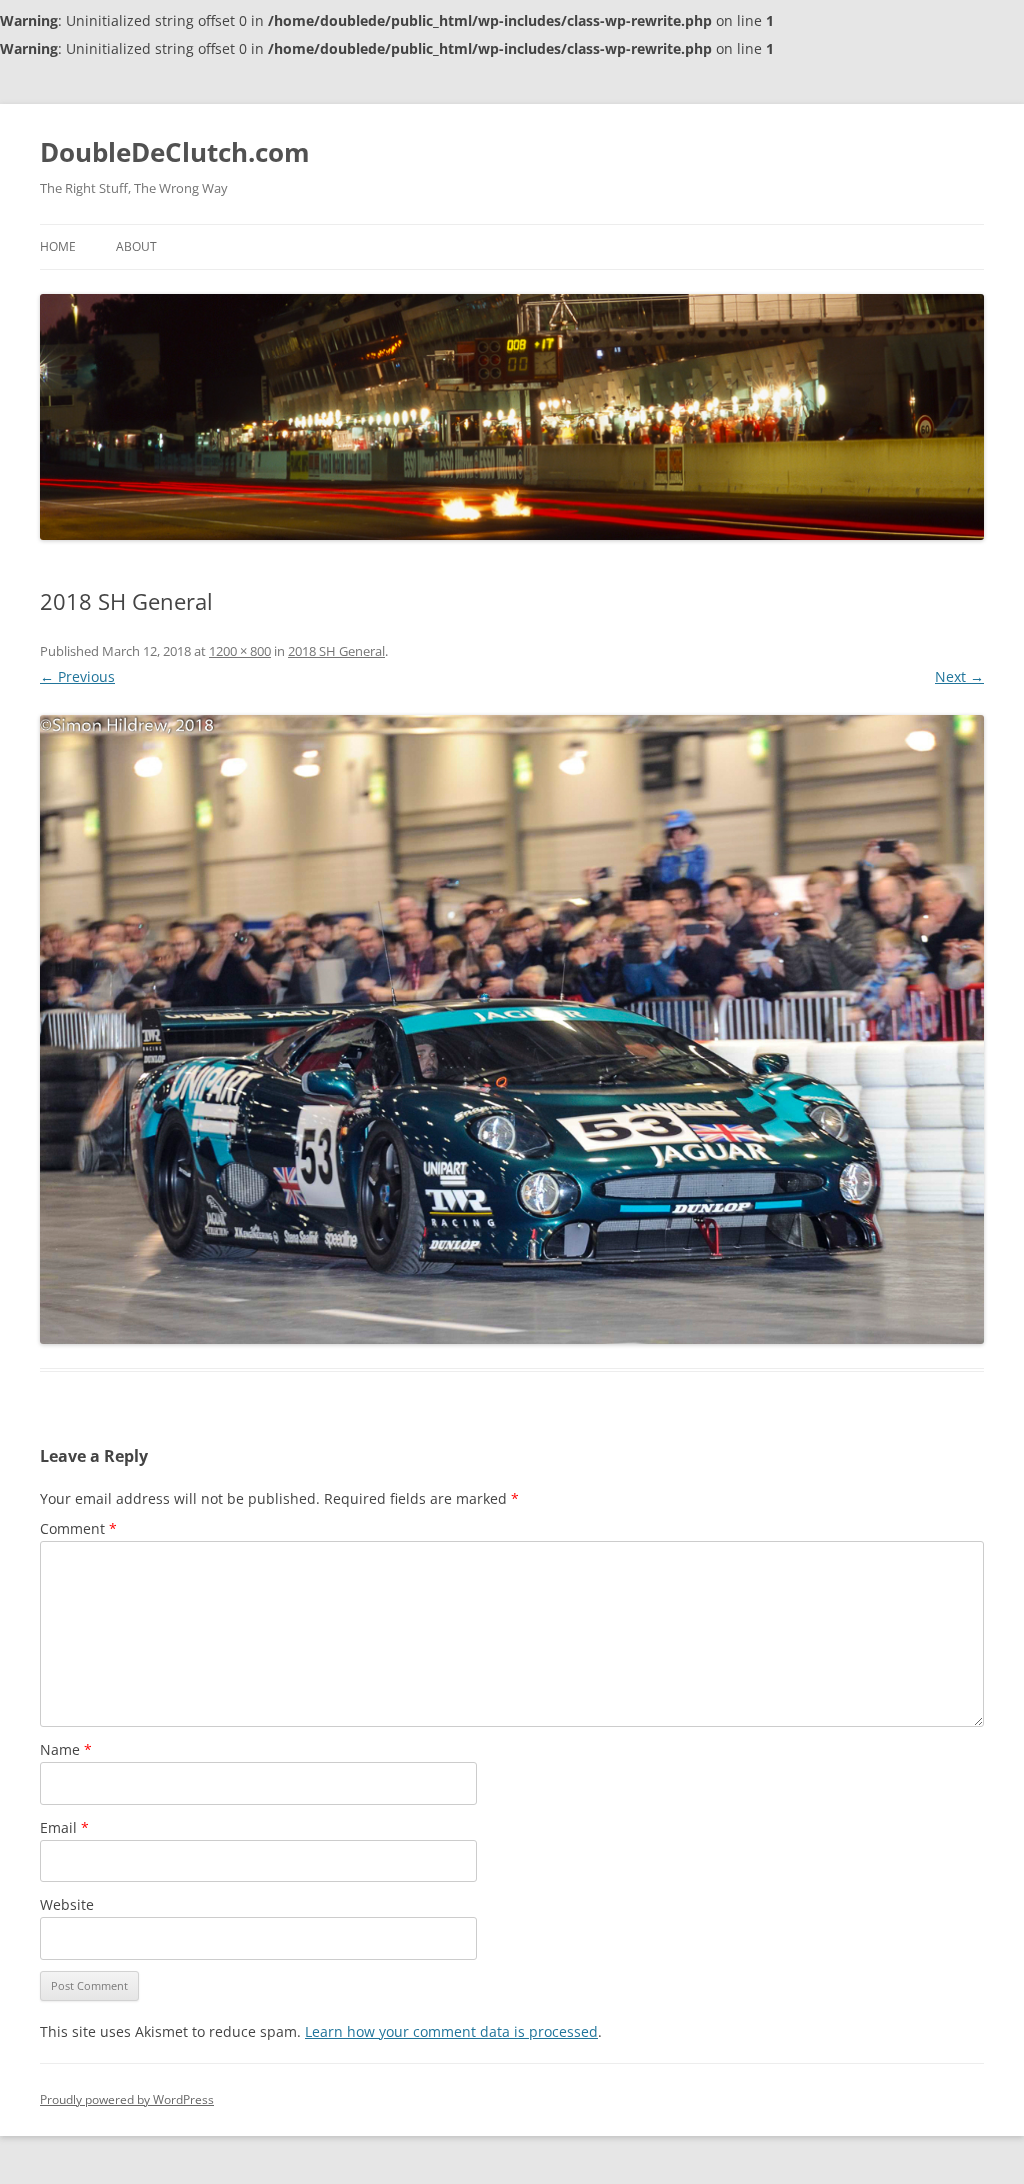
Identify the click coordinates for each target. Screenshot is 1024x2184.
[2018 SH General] (512, 1029)
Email (64, 1827)
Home (58, 246)
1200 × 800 (240, 651)
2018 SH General (336, 651)
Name (66, 1749)
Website (67, 1904)
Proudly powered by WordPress (127, 2099)
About (136, 246)
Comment (78, 1528)
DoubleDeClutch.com (175, 152)
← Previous (77, 676)
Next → (959, 676)
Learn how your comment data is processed (451, 2031)
